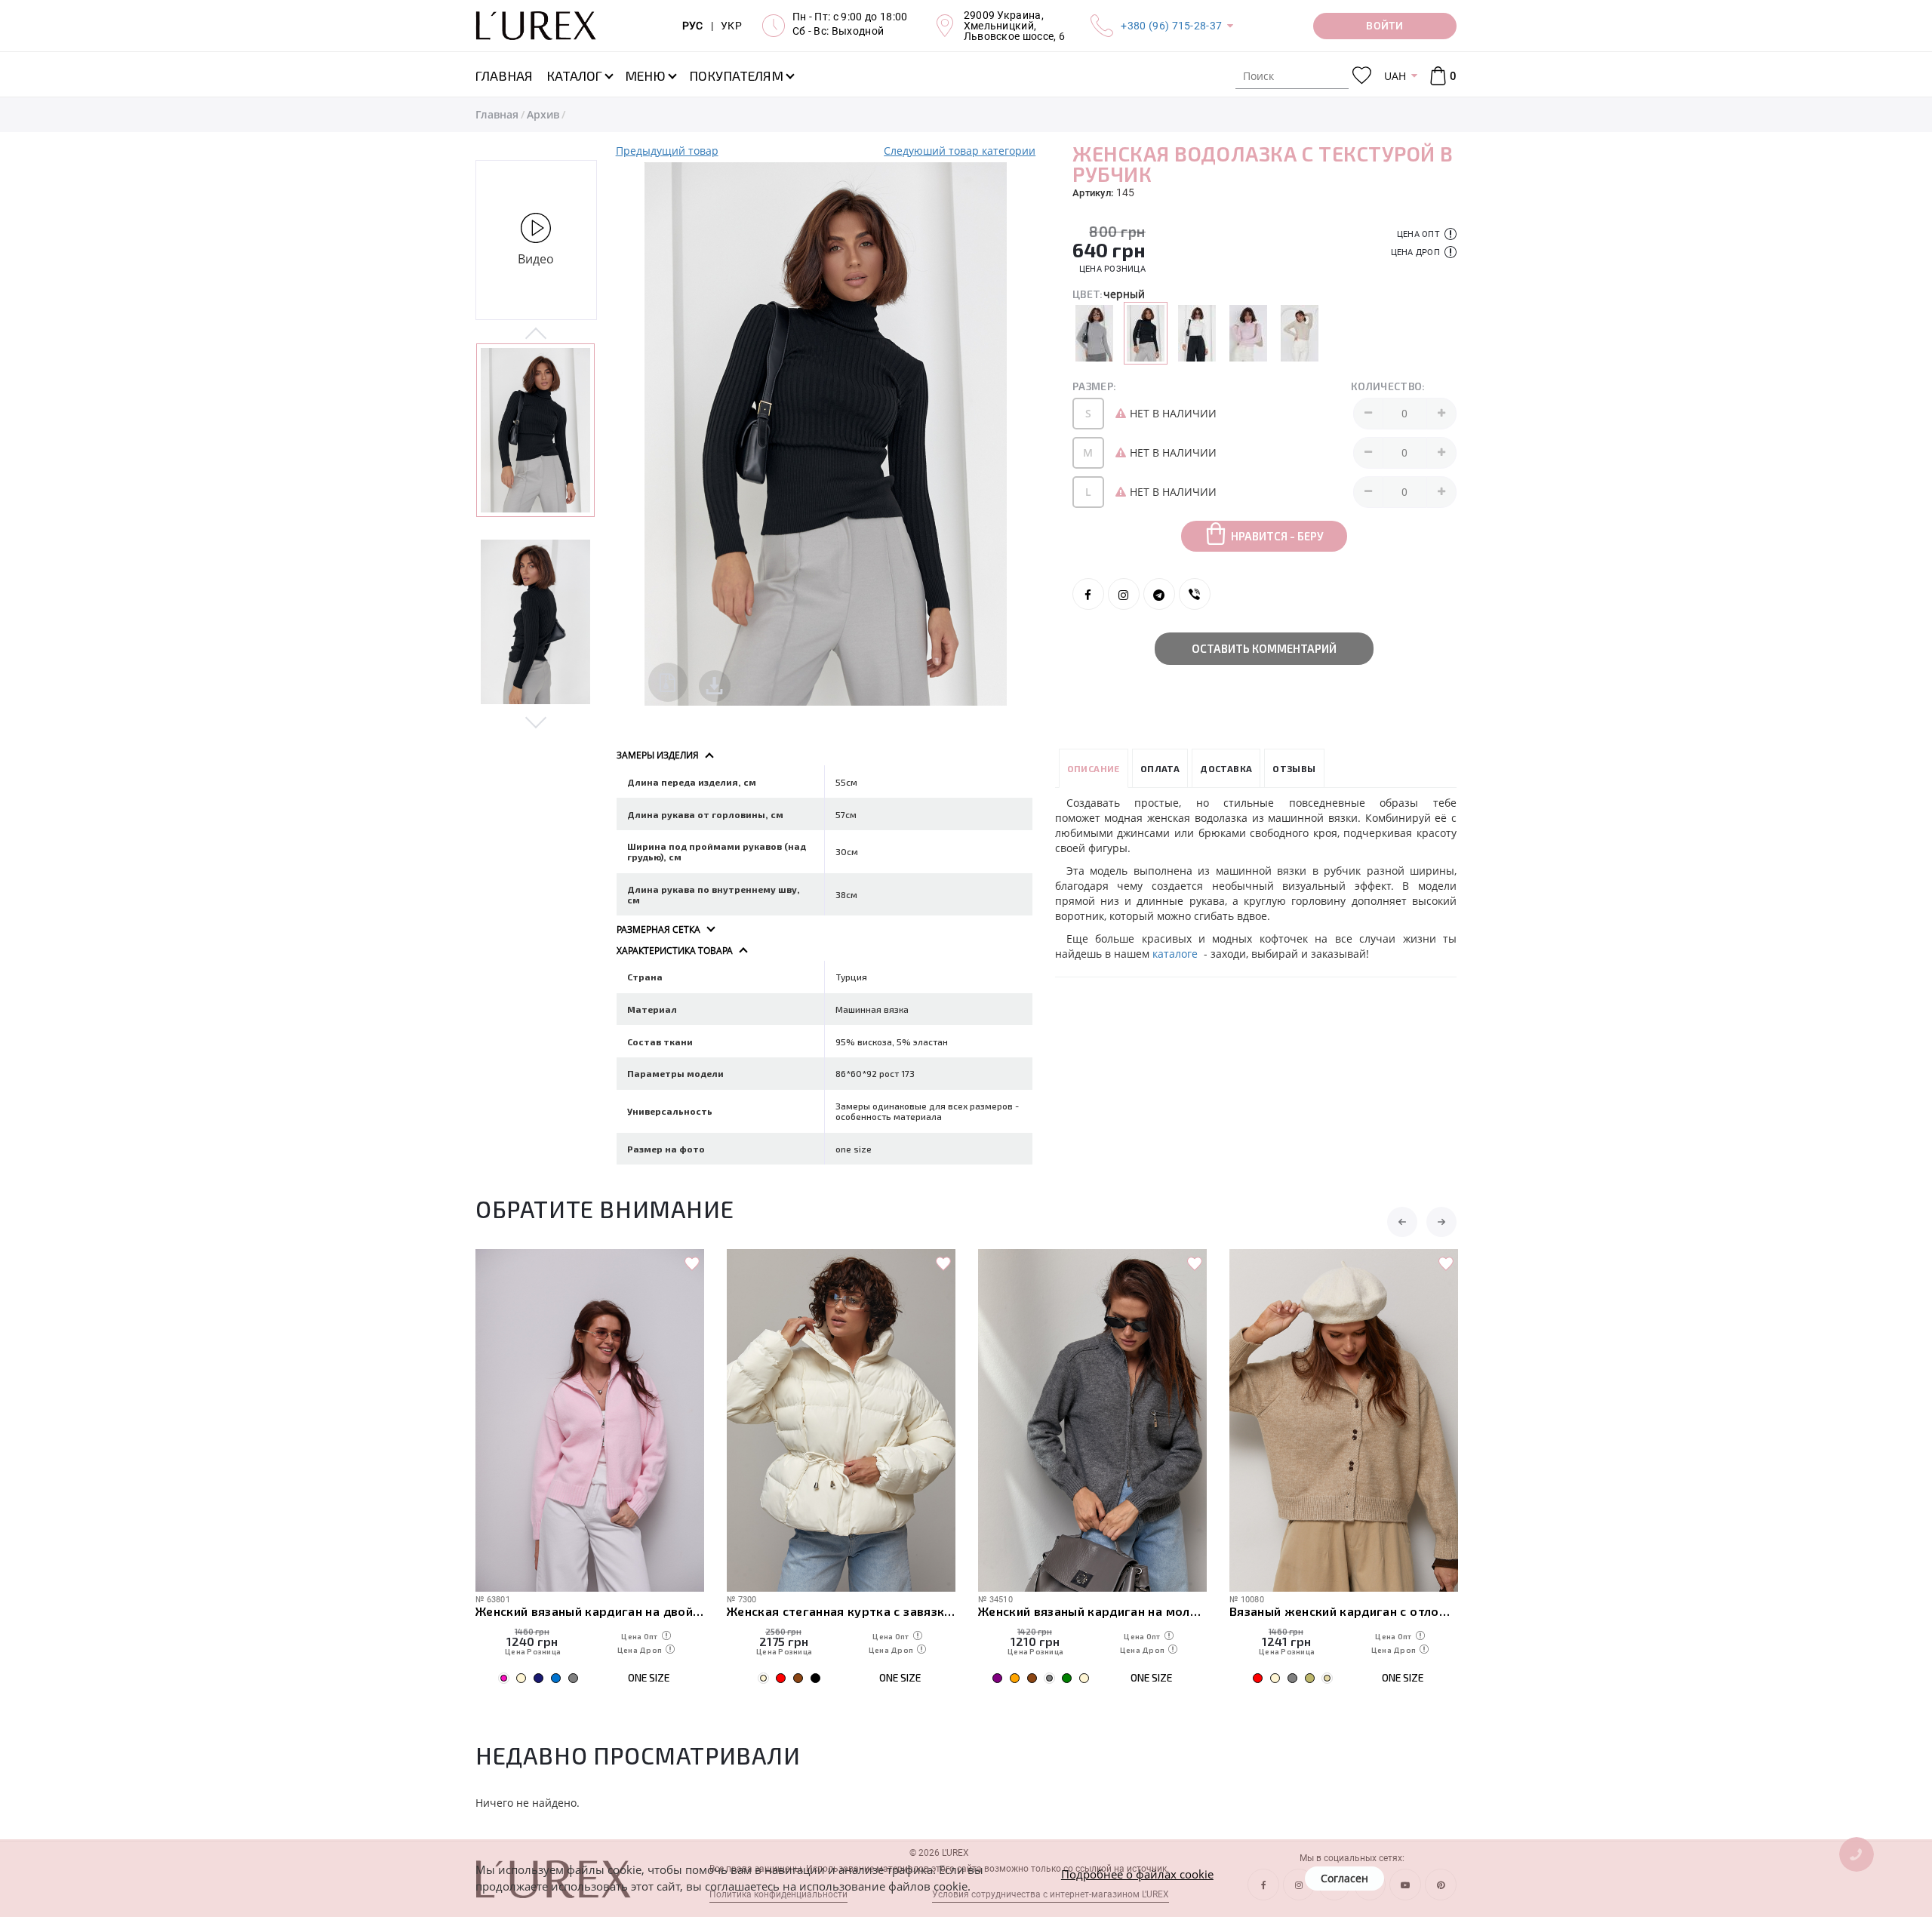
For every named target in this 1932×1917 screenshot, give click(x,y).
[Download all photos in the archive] (668, 682)
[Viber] (1195, 594)
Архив (543, 114)
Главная (497, 114)
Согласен (1344, 1878)
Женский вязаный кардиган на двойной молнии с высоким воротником (590, 1611)
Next (536, 722)
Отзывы (1294, 768)
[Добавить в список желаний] (692, 1264)
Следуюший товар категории (960, 151)
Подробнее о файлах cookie (1137, 1874)
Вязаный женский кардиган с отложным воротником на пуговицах (1344, 1611)
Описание (1094, 768)
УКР (731, 26)
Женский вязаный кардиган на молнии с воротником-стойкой (1092, 1611)
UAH (1395, 76)
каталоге (1177, 954)
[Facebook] (1088, 594)
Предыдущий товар (667, 151)
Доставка (1226, 768)
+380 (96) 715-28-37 (1171, 26)
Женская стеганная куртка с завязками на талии (841, 1611)
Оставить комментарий (1264, 648)
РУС (693, 26)
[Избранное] (1362, 76)
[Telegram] (1159, 594)
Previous (536, 334)
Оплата (1160, 768)
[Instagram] (1124, 594)
